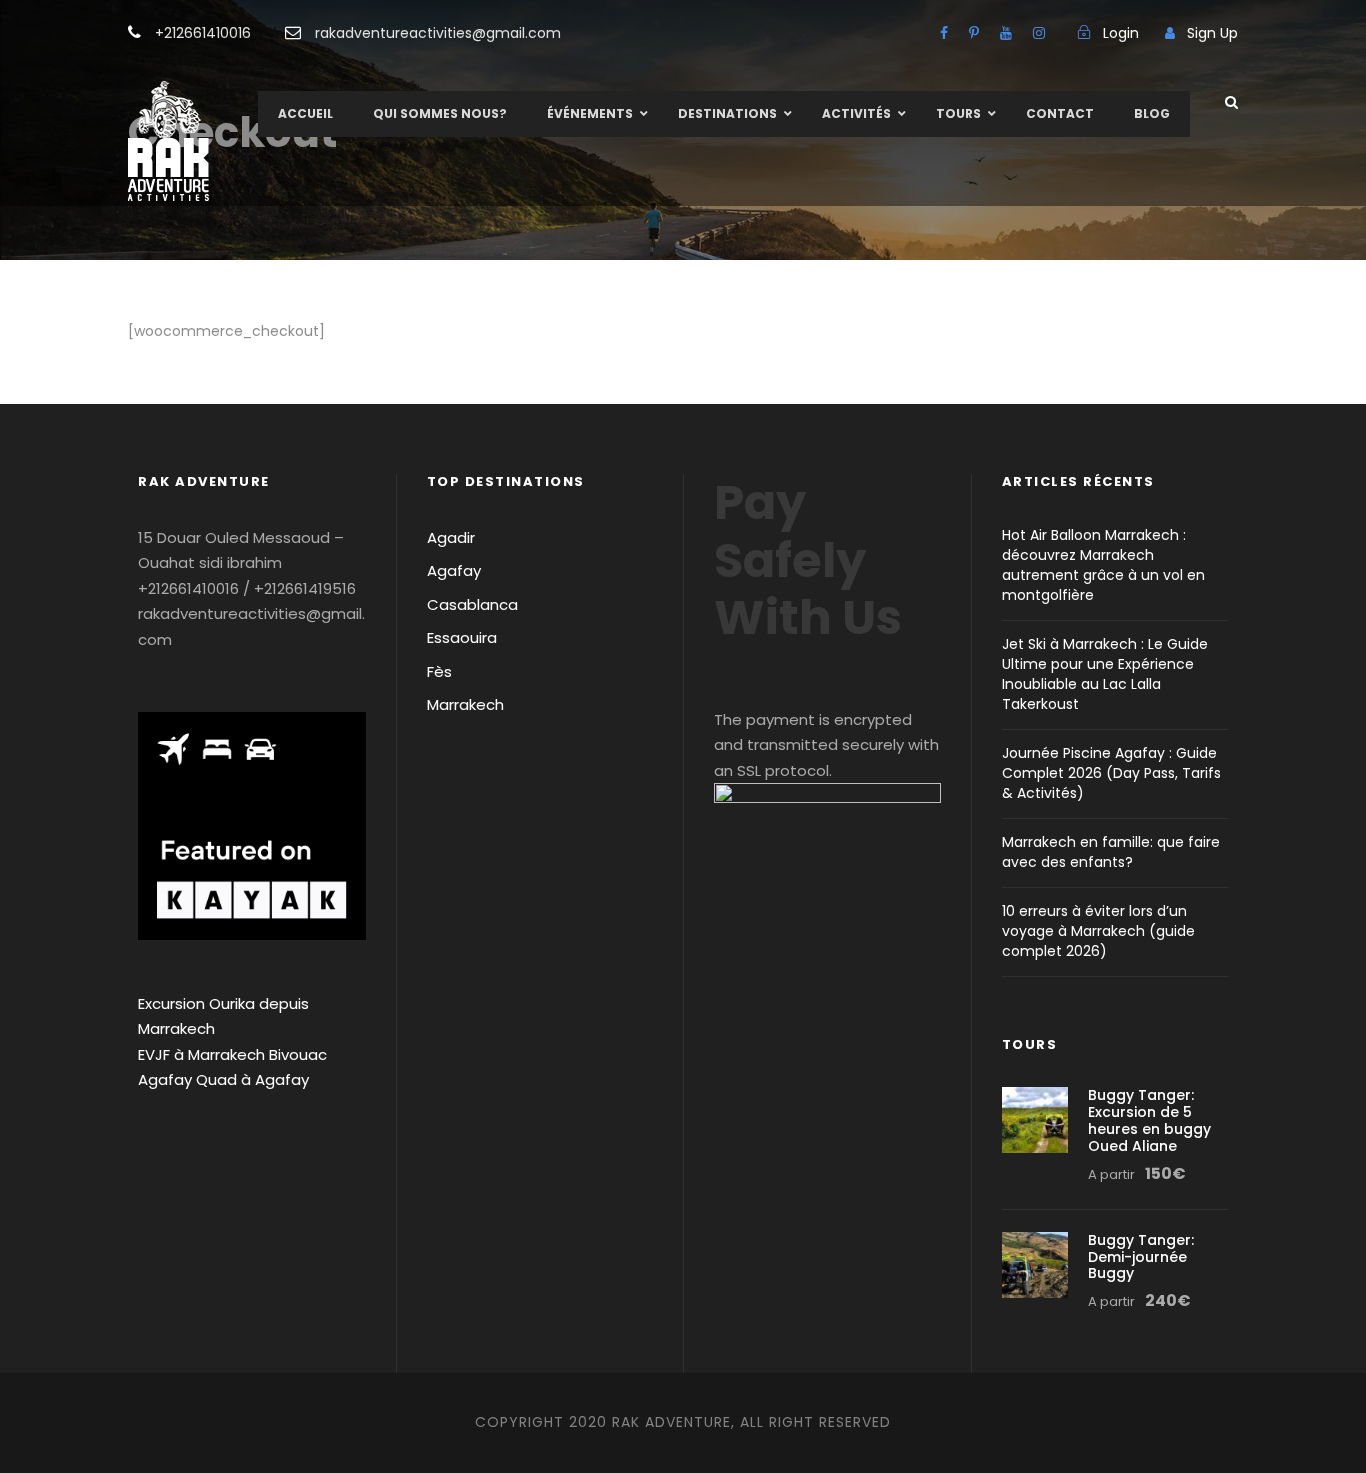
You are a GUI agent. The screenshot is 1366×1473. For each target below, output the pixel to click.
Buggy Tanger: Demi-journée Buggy (1141, 1257)
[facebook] (944, 33)
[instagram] (1039, 33)
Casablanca (472, 604)
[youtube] (1006, 33)
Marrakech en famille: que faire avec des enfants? (1111, 852)
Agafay (454, 570)
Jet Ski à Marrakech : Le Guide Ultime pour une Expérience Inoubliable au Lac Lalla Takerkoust (1105, 674)
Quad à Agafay (252, 1079)
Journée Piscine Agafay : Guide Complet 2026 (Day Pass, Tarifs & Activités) (1111, 773)
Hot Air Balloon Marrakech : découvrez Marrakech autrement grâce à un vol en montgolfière (1103, 565)
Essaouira (462, 637)
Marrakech (465, 704)
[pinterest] (974, 33)
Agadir (451, 537)
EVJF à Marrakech (201, 1054)
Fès (439, 671)
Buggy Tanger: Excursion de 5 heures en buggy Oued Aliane (1149, 1120)
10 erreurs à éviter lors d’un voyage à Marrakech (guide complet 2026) (1098, 931)
